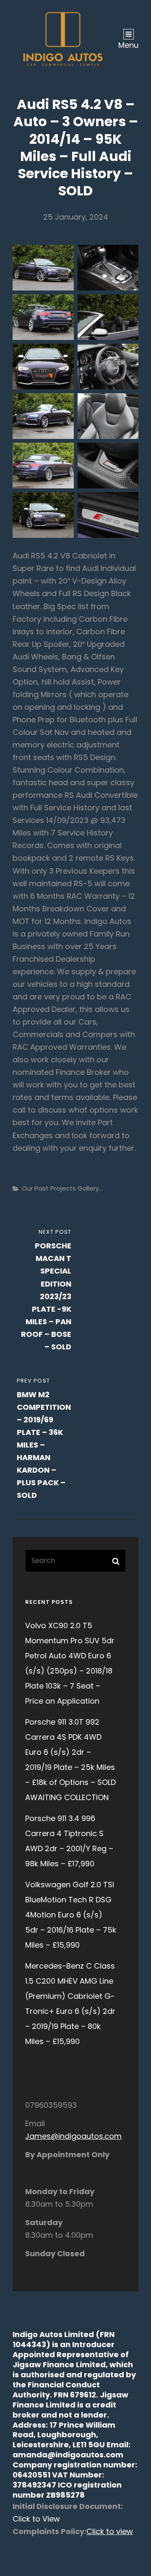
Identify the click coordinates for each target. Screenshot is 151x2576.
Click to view (110, 2531)
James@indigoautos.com (73, 2136)
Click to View (36, 2519)
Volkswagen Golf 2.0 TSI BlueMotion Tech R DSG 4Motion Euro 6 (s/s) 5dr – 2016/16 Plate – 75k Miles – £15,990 (71, 1915)
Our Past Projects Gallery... (62, 1188)
